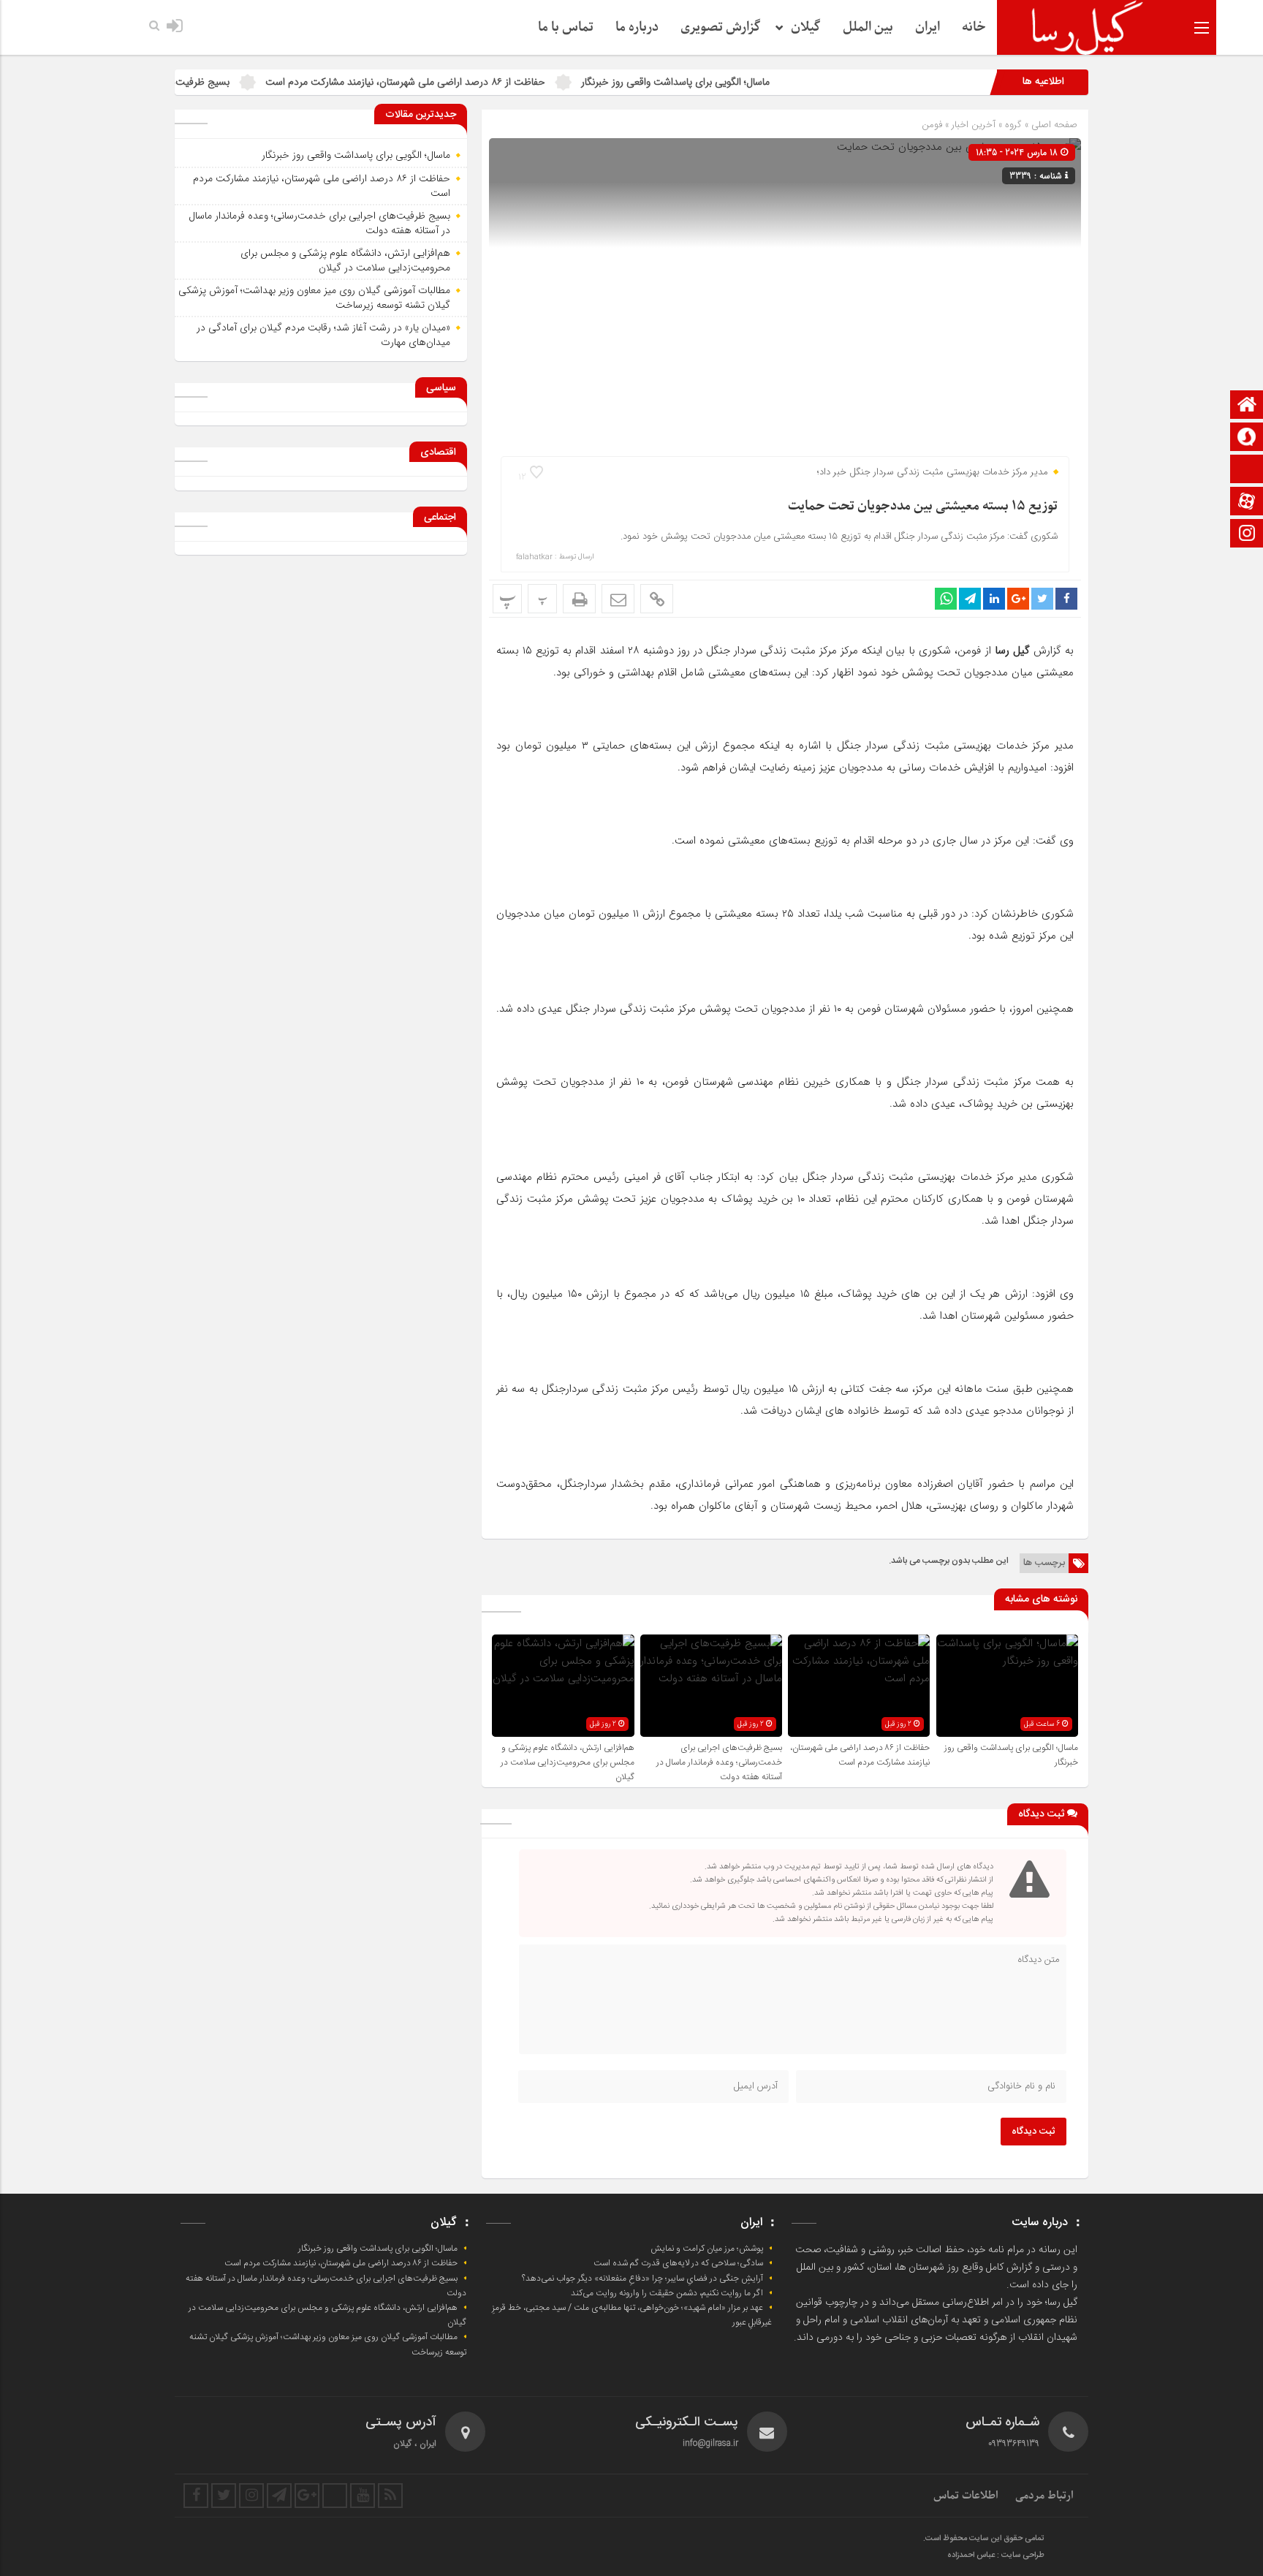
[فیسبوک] (196, 2496)
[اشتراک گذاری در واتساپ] (946, 599)
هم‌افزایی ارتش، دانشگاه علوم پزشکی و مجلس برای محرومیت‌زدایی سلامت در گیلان (568, 1762)
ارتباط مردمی (1044, 2496)
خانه (974, 27)
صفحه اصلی (1053, 125)
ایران (928, 27)
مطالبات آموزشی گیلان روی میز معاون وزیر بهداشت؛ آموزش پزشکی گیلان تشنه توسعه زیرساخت (314, 298)
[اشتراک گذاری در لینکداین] (994, 599)
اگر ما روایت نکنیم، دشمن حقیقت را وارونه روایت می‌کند (667, 2293)
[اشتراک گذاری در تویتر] (1042, 599)
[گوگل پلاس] (307, 2496)
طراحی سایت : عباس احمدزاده (996, 2556)
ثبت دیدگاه (1033, 2132)
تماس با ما (566, 27)
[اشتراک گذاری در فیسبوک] (1066, 599)
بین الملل (868, 27)
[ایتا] (1247, 470)
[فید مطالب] (390, 2496)
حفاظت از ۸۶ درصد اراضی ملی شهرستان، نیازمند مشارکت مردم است (488, 82)
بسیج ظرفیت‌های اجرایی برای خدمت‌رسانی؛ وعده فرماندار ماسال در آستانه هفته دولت (719, 1762)
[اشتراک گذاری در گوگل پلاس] (1018, 599)
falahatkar (534, 557)
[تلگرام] (279, 2496)
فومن (932, 125)
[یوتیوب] (363, 2496)
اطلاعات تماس (966, 2496)
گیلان (806, 27)
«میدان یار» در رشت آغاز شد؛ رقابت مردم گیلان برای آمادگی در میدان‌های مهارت (323, 335)
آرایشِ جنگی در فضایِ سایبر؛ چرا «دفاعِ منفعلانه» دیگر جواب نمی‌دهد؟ (642, 2278)
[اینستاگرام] (1247, 535)
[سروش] (1247, 438)
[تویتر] (224, 2496)
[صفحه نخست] (1247, 406)
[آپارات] (1247, 503)
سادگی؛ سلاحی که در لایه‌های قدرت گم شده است (678, 2263)
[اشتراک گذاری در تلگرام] (970, 599)
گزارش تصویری (721, 27)
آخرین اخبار (974, 125)
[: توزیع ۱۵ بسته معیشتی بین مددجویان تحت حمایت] (618, 599)
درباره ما (637, 27)
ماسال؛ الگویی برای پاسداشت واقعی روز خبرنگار (758, 82)
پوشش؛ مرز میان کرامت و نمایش (707, 2249)
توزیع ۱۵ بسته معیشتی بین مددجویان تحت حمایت (923, 506)
